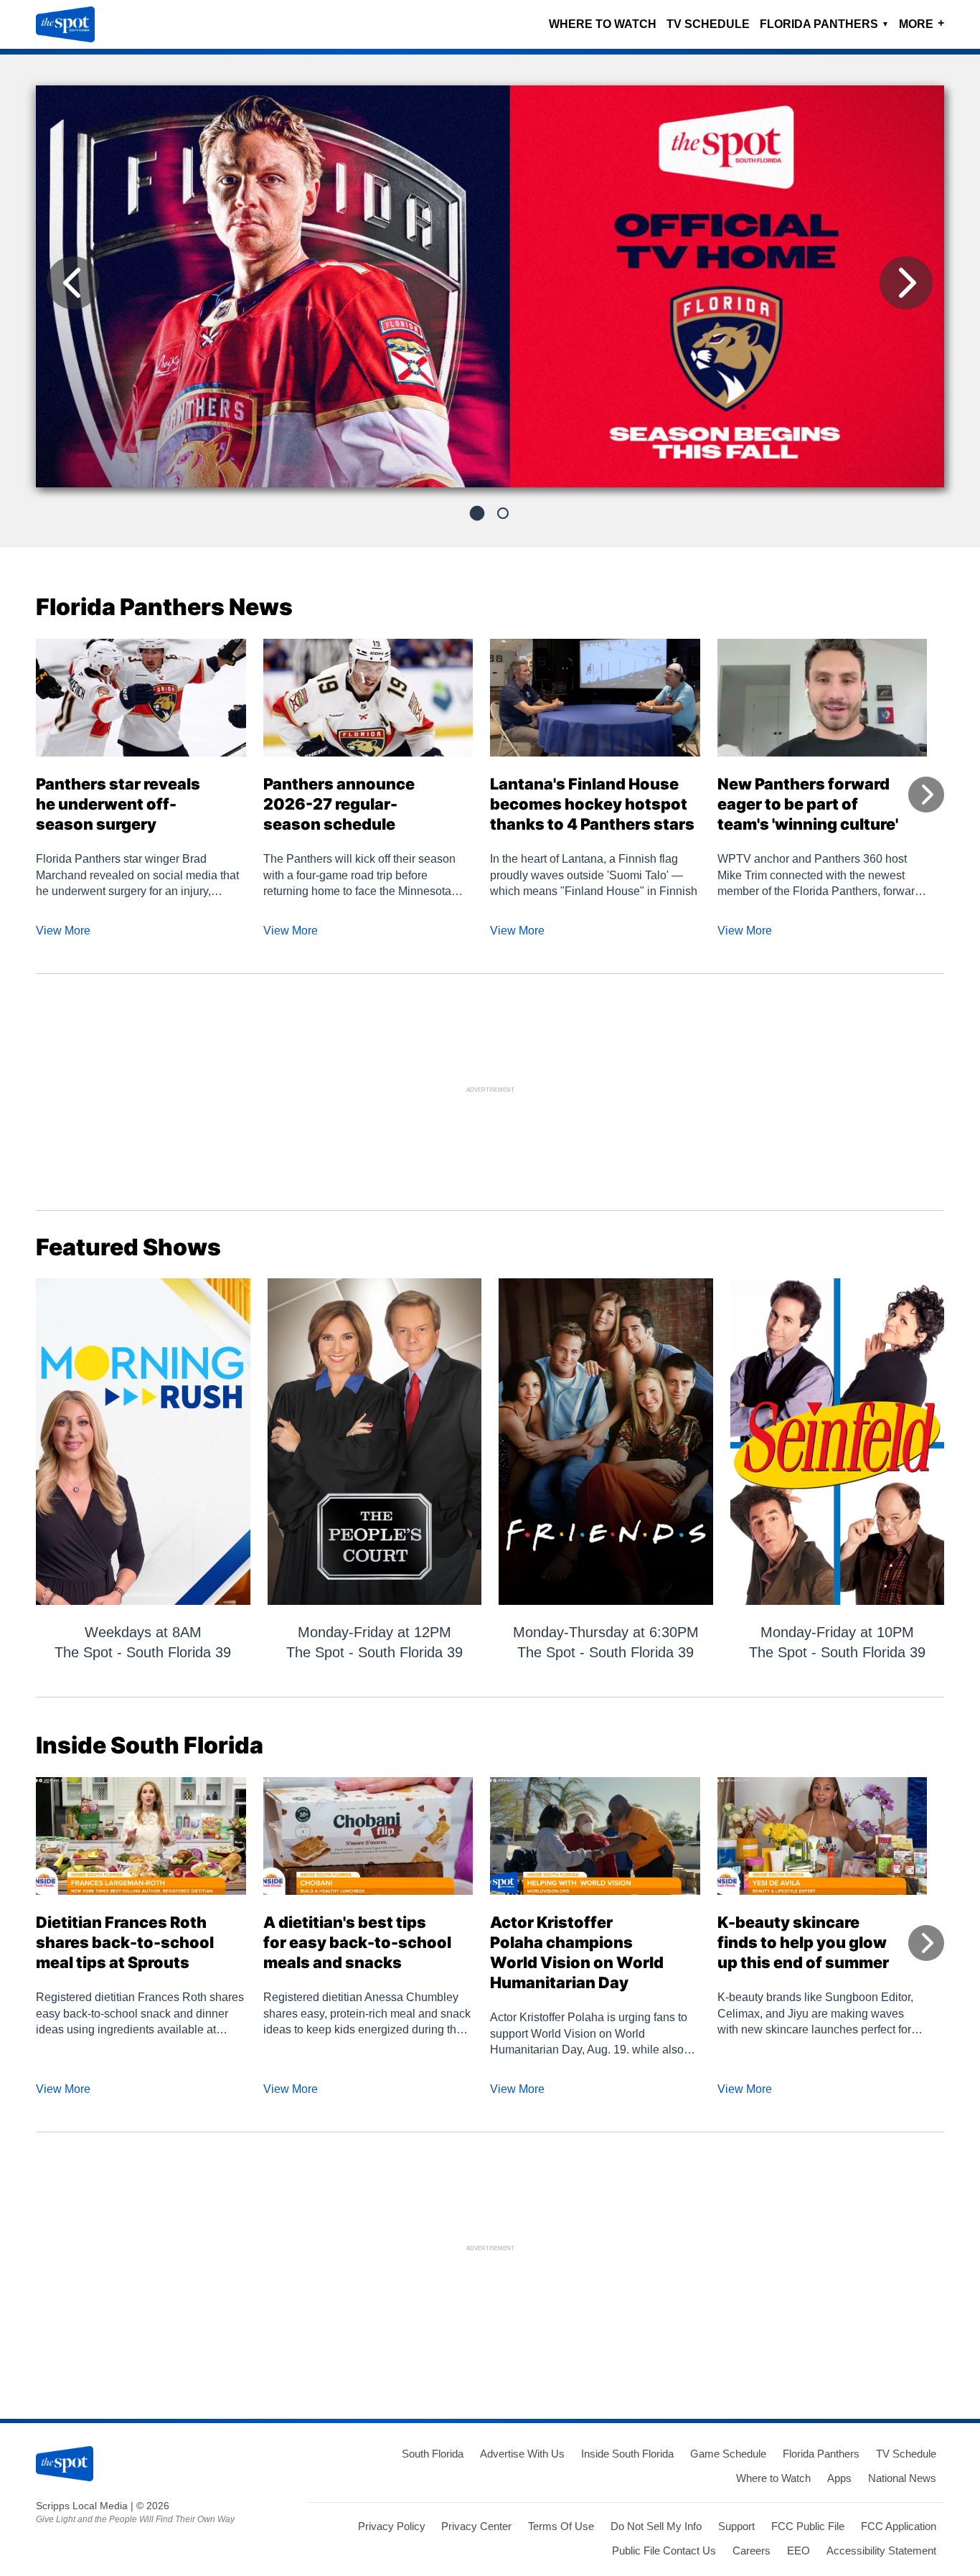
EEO (798, 2551)
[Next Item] (906, 283)
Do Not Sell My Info (656, 2526)
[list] (490, 286)
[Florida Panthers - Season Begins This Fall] (490, 292)
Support (736, 2526)
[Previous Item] (73, 283)
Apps (839, 2478)
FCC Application (899, 2526)
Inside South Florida (627, 2454)
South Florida (433, 2454)
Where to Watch (603, 24)
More (922, 23)
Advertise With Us (522, 2454)
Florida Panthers (824, 24)
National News (902, 2478)
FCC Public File (808, 2526)
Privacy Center (476, 2526)
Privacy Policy (392, 2526)
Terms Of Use (561, 2526)
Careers (752, 2551)
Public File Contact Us (664, 2551)
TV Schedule (708, 24)
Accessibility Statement (881, 2551)
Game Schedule (728, 2454)
